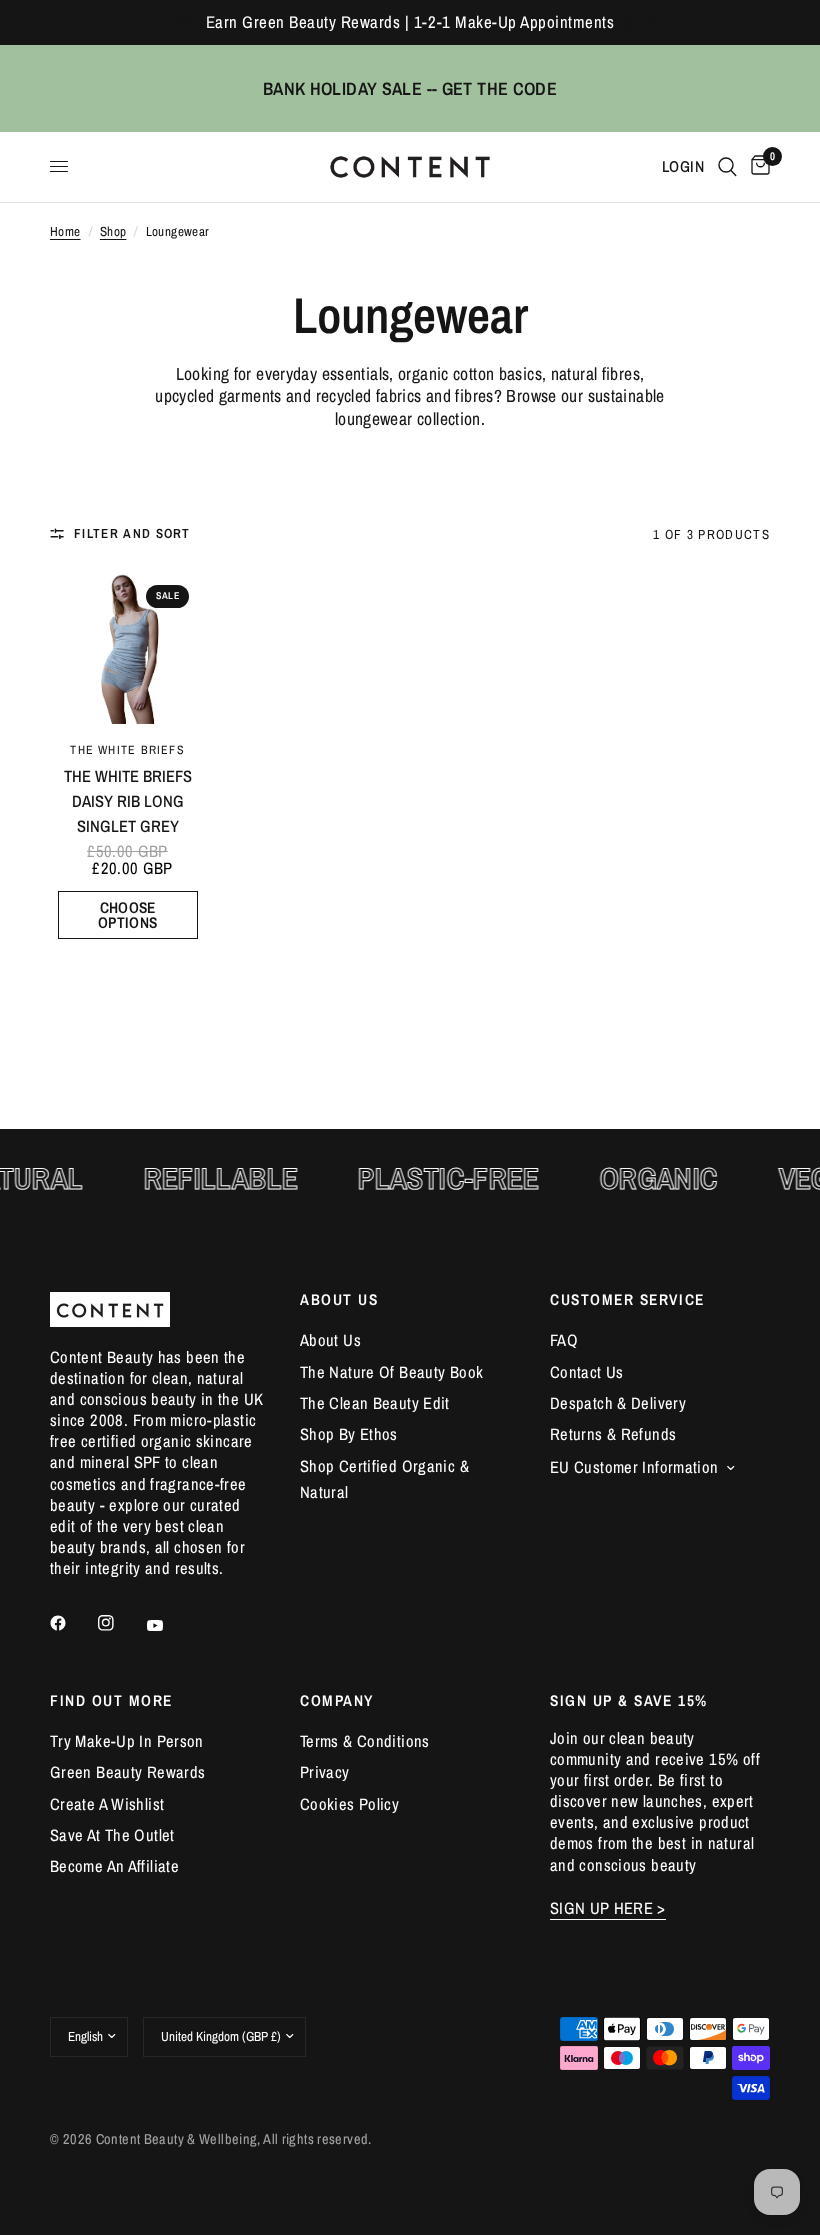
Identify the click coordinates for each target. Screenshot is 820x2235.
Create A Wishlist (107, 1804)
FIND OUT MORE (111, 1700)
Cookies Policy (349, 1804)
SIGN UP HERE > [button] (608, 1908)
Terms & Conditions (365, 1741)
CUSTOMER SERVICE (627, 1299)
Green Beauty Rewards (127, 1772)
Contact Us (587, 1372)
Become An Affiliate (114, 1866)
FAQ (564, 1340)
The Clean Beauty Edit (375, 1403)
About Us (330, 1340)
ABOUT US (339, 1299)
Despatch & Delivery (618, 1403)
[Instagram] (120, 1623)
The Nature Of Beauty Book (391, 1372)
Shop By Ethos (349, 1434)
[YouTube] (169, 1626)
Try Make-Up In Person (127, 1741)
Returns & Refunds (613, 1434)
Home (65, 231)
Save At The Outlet (112, 1835)
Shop (113, 231)
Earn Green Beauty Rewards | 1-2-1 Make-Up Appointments (410, 22)
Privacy (325, 1772)
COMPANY (337, 1700)
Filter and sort (132, 533)
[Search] (727, 167)
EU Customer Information (634, 1467)
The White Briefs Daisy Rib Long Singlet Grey (128, 801)
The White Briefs (127, 749)
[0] (757, 167)
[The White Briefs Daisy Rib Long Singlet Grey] (127, 646)
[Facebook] (72, 1623)
